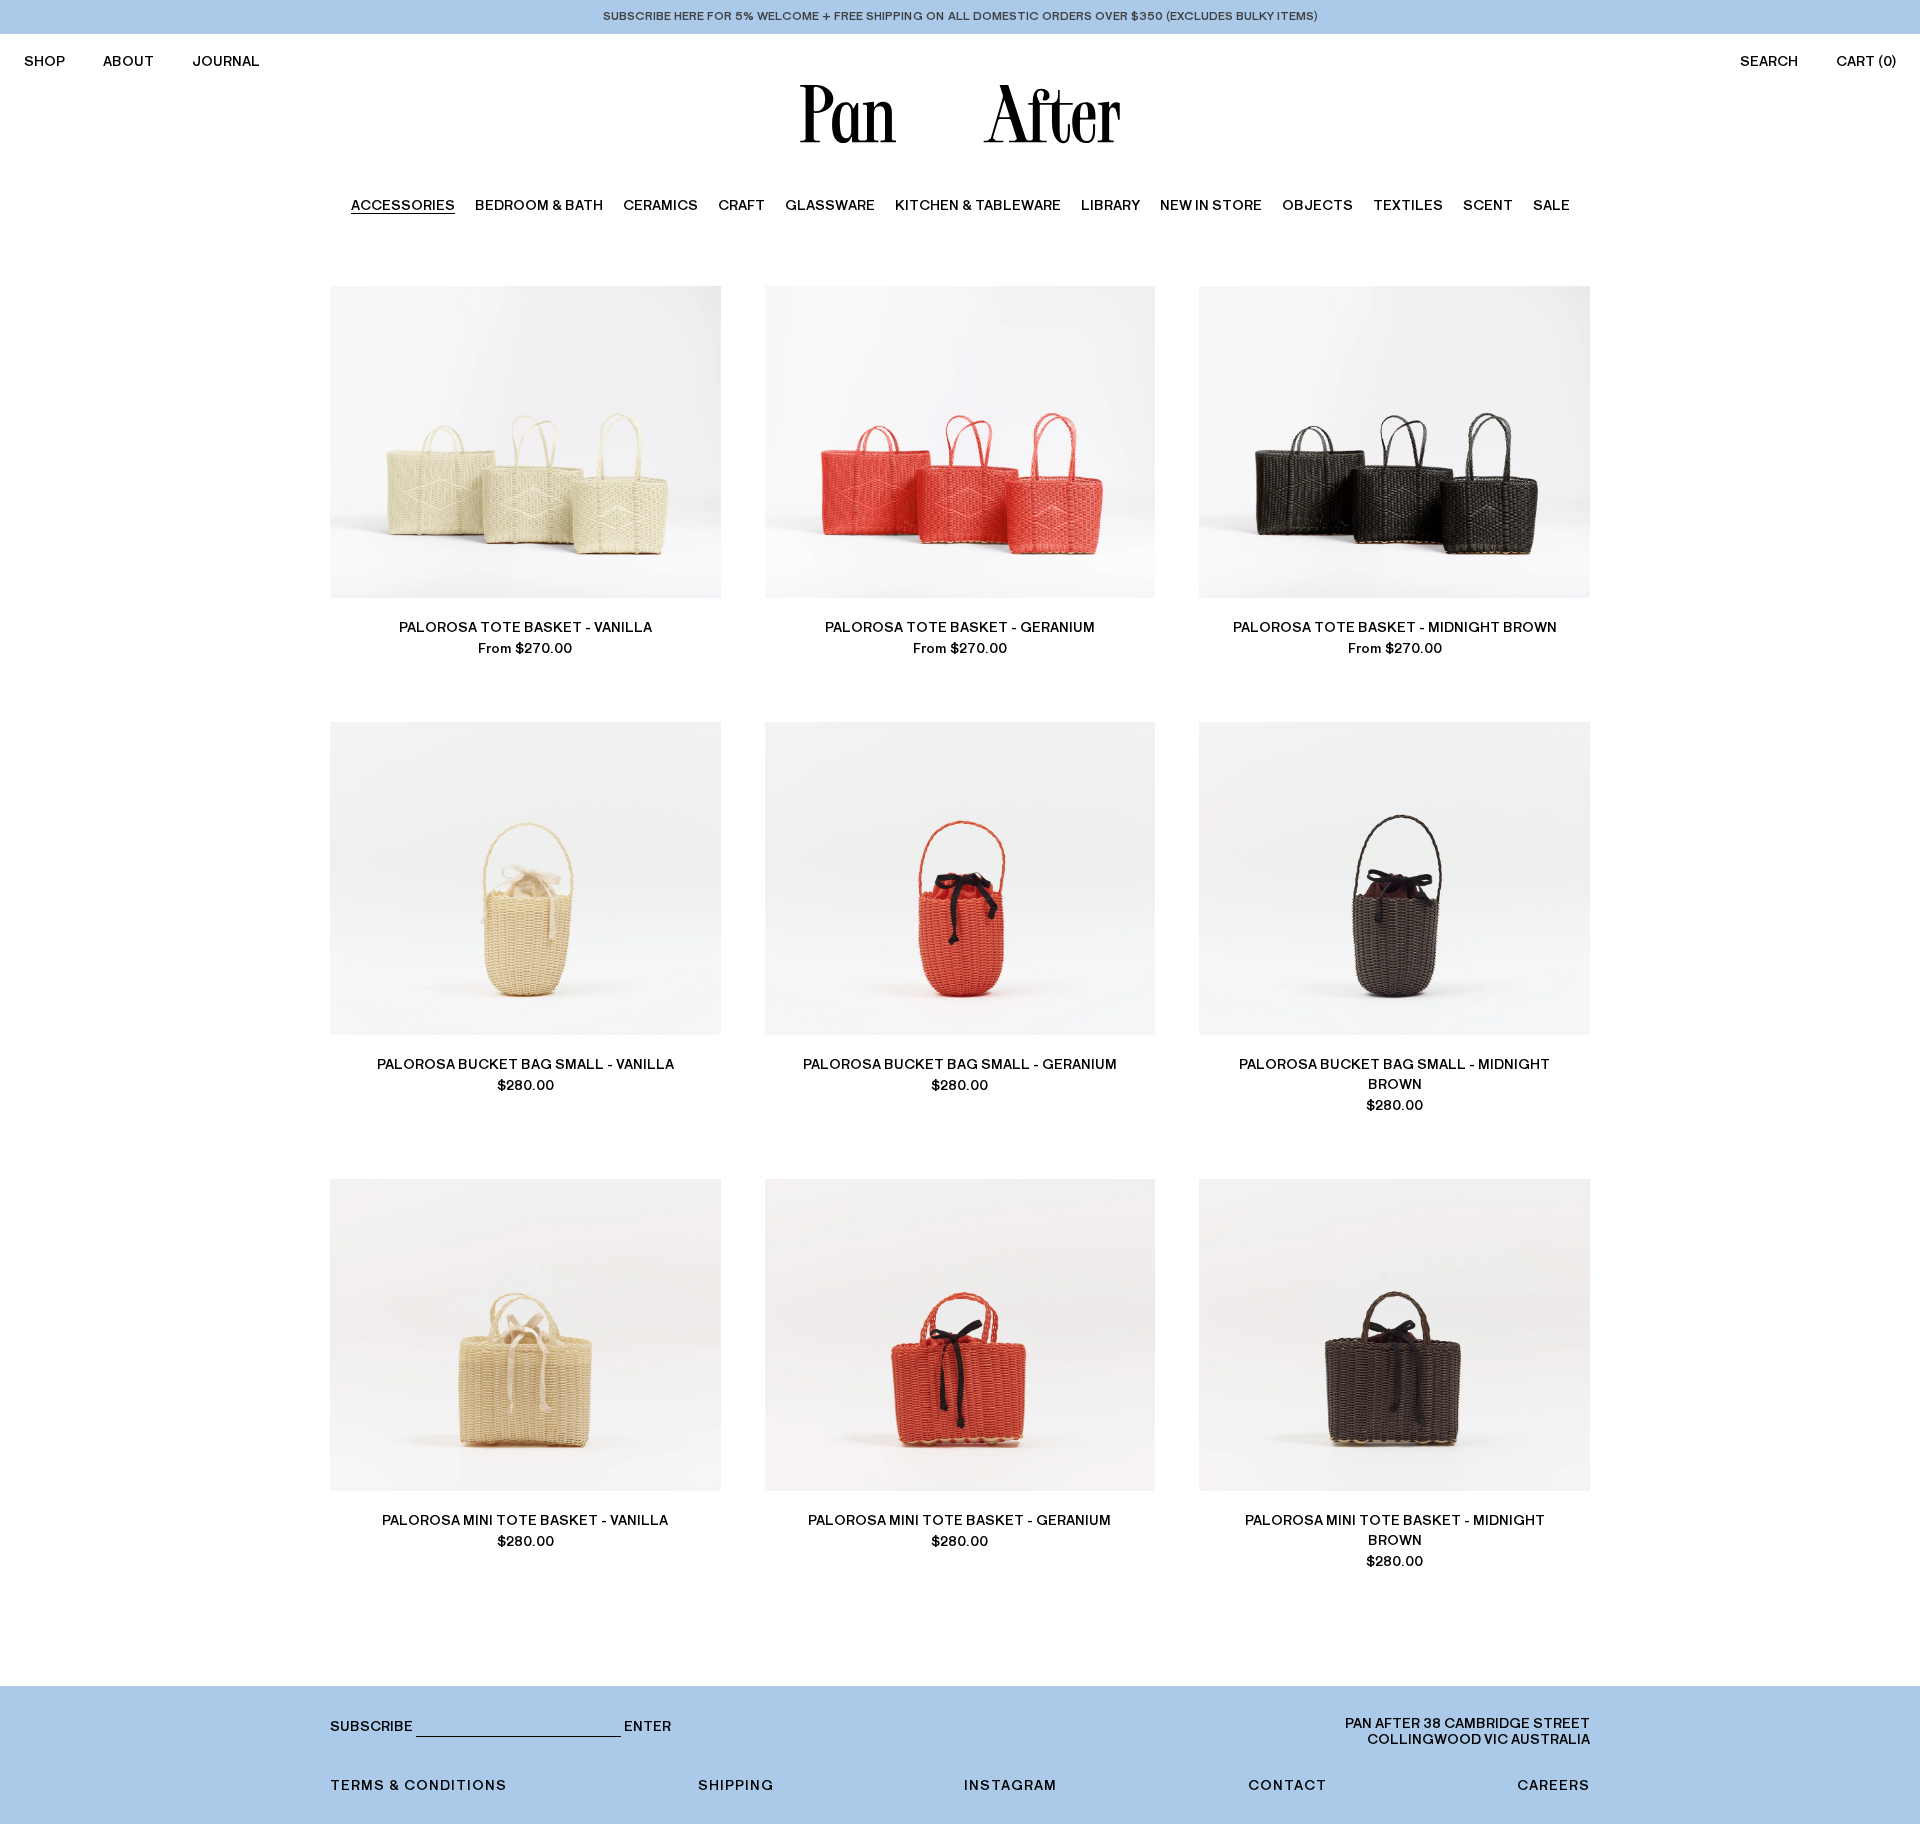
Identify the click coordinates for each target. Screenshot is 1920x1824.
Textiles (1408, 205)
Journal (226, 61)
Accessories (403, 205)
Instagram (1010, 1785)
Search (1769, 61)
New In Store (1211, 205)
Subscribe (371, 1726)
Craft (741, 205)
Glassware (830, 205)
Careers (1553, 1785)
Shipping (736, 1785)
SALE (1551, 205)
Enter (647, 1727)
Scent (1488, 205)
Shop (44, 61)
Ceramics (660, 205)
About (128, 61)
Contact (1287, 1785)
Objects (1317, 205)
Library (1110, 205)
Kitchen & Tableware (978, 205)
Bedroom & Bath (539, 205)
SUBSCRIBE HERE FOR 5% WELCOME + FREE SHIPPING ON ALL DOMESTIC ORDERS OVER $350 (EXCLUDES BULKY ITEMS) (960, 16)
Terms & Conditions (418, 1785)
